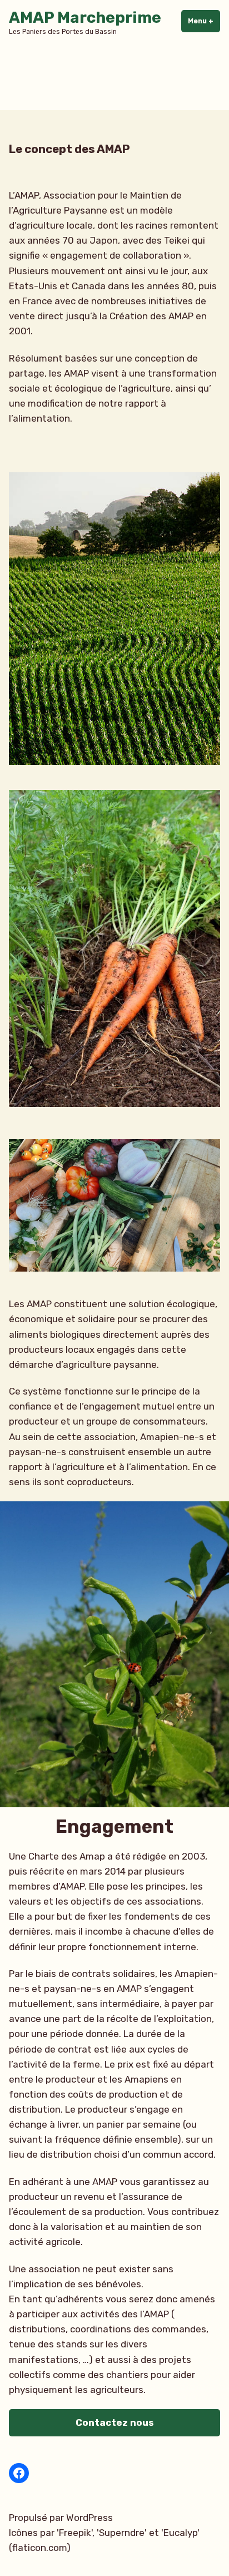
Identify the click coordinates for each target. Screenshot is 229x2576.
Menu (204, 21)
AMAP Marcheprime (85, 18)
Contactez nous (115, 2422)
